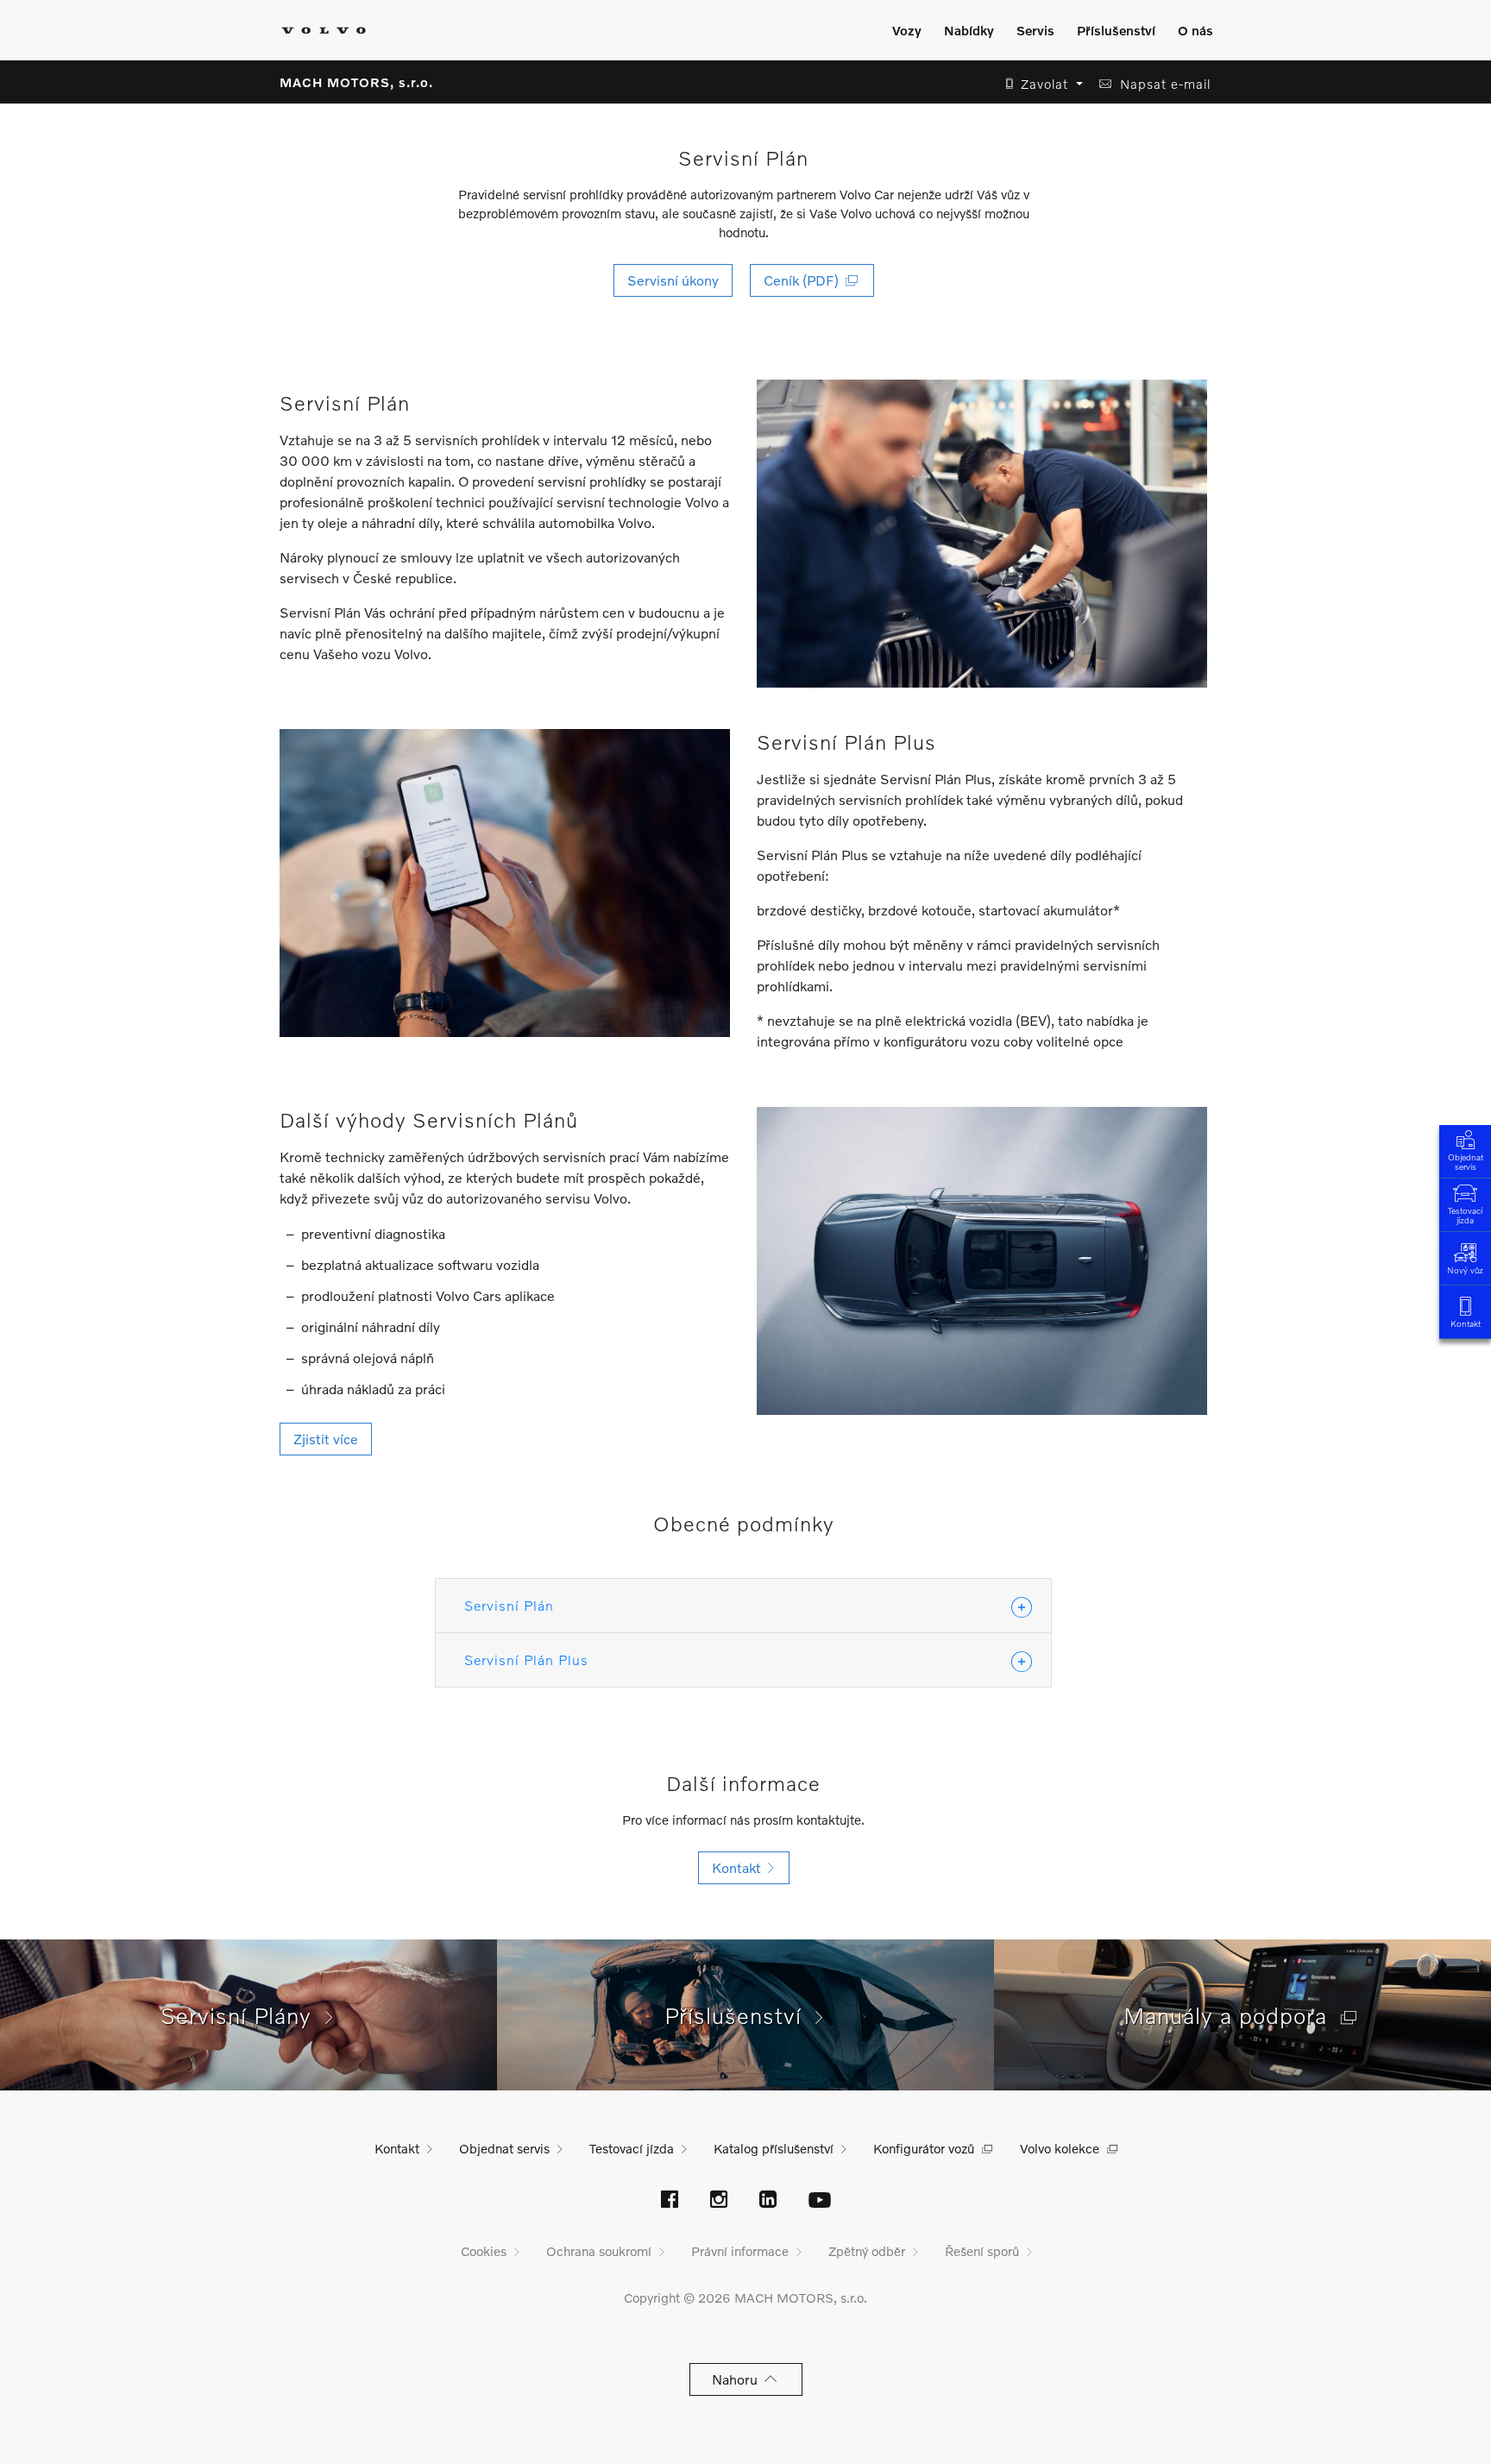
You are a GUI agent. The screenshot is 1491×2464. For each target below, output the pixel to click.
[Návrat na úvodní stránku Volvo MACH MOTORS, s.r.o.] (324, 30)
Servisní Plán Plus (526, 1659)
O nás (1195, 30)
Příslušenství (1116, 30)
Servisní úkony (673, 280)
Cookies (484, 2251)
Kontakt (1466, 1323)
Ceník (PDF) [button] (805, 280)
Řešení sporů (982, 2251)
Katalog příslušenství (774, 2148)
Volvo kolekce (1060, 2148)
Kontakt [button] (740, 1867)
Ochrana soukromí (599, 2251)
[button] (1039, 84)
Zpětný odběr (867, 2251)
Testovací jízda (1465, 1215)
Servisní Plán (509, 1605)
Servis (1035, 30)
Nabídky (969, 30)
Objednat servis (1466, 1162)
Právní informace (740, 2251)
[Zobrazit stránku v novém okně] (670, 2201)
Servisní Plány (243, 2015)
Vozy (907, 30)
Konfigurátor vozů (924, 2148)
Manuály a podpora (1232, 2015)
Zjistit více (326, 1439)
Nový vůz (1465, 1270)
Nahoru (738, 2379)
